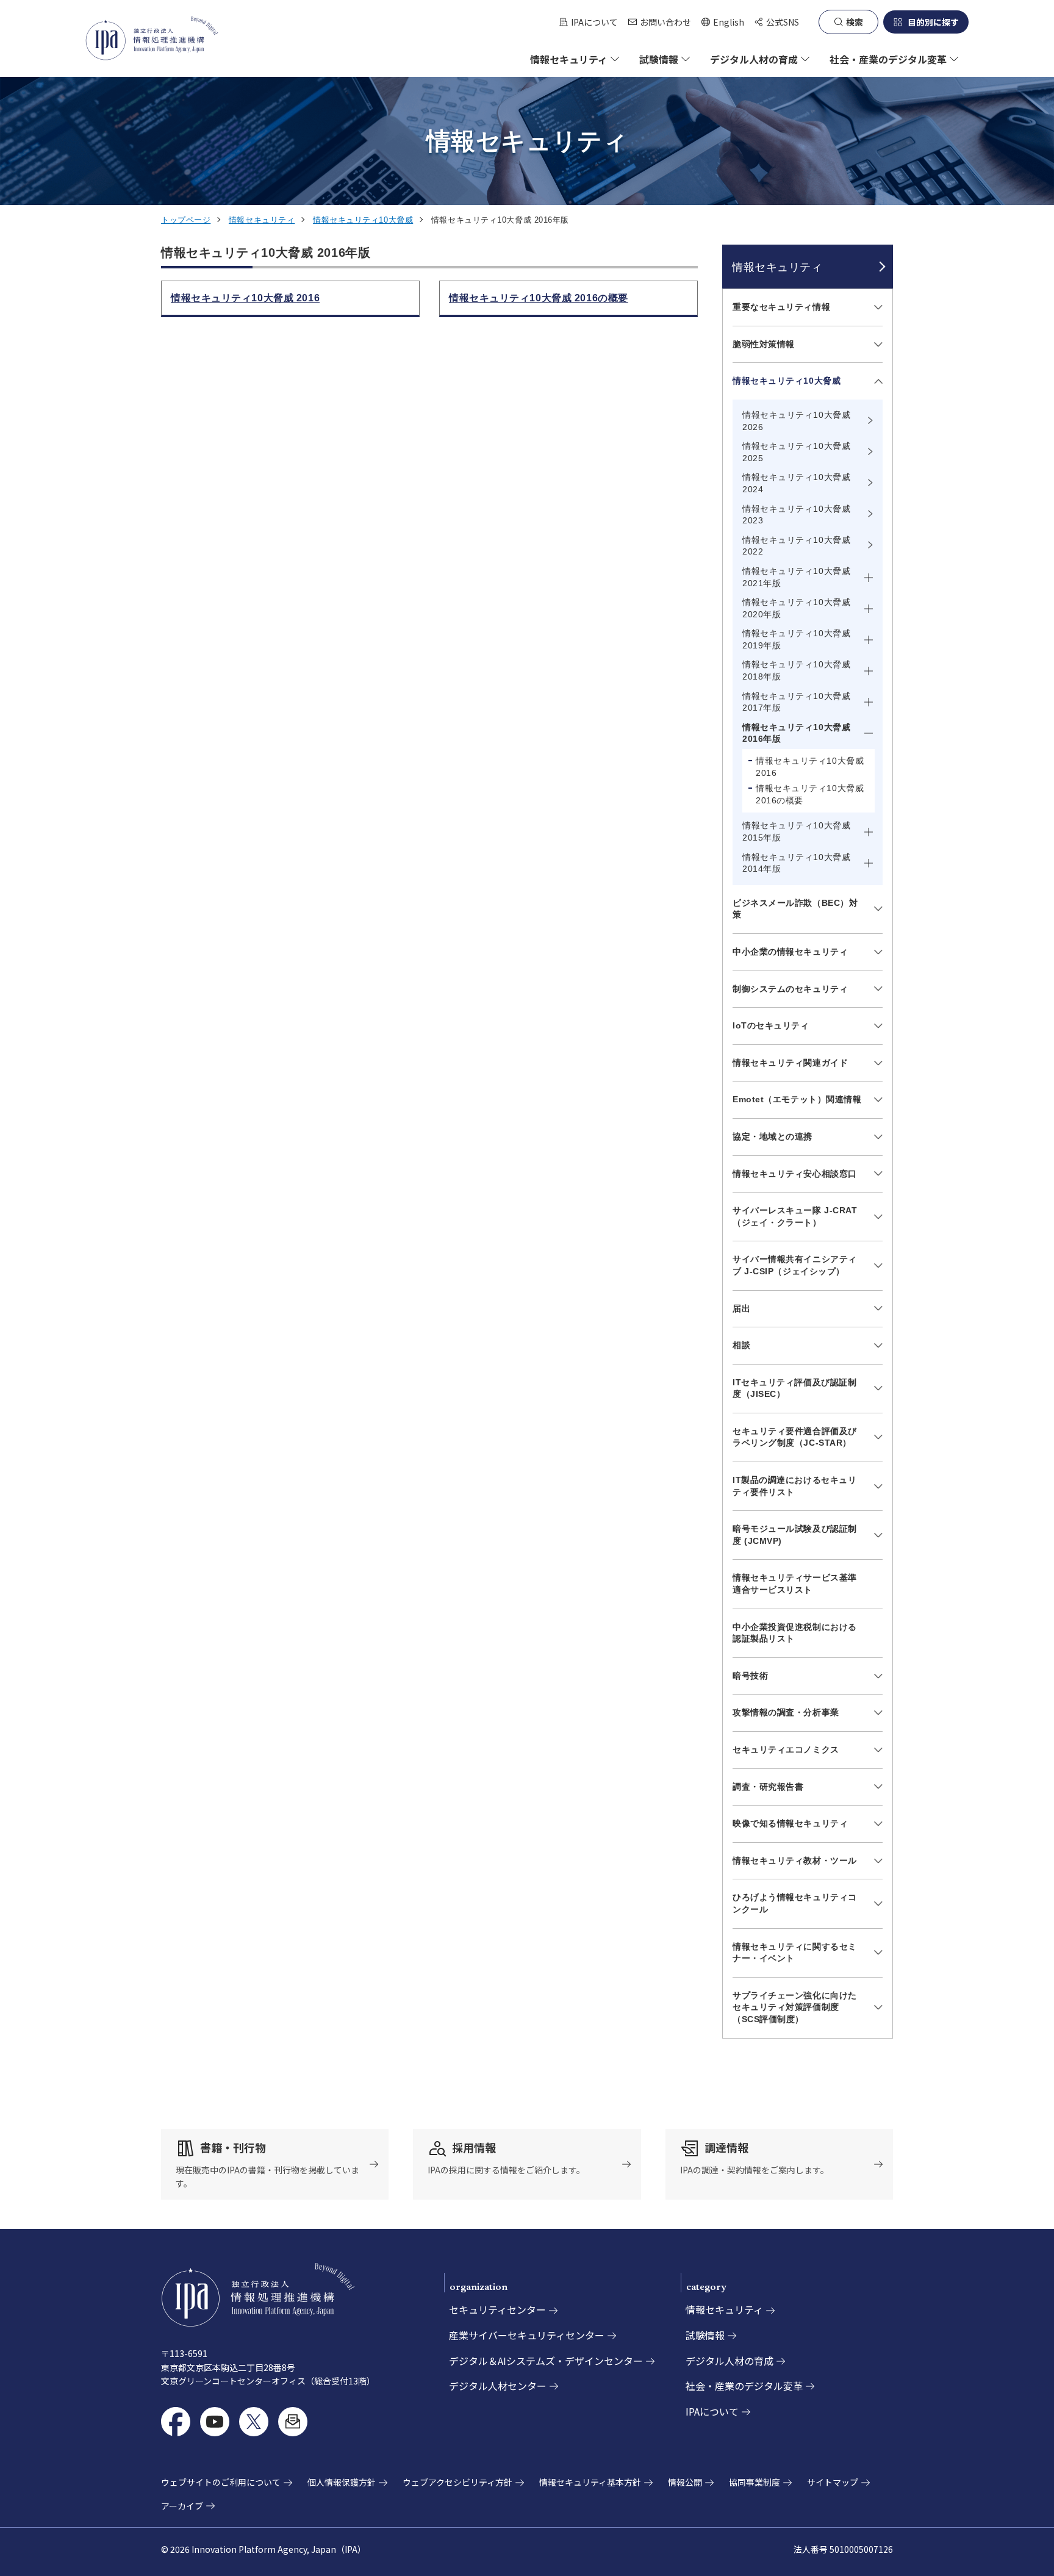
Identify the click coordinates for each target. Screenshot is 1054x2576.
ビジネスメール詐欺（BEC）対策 (795, 909)
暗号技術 (750, 1676)
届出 (741, 1308)
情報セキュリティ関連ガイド (790, 1063)
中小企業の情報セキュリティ (790, 952)
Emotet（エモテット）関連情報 (797, 1099)
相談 (741, 1345)
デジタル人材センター (498, 2386)
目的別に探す (933, 22)
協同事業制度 (755, 2482)
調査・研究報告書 (768, 1787)
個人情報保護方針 (342, 2482)
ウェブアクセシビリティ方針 (457, 2482)
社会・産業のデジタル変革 (744, 2386)
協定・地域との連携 (773, 1136)
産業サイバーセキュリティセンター (527, 2335)
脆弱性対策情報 (764, 344)
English (722, 22)
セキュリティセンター (497, 2309)
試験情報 (705, 2335)
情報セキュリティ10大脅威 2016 (810, 767)
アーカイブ (182, 2506)
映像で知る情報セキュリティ (790, 1823)
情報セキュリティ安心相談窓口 (795, 1174)
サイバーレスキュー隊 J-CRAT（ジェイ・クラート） (795, 1216)
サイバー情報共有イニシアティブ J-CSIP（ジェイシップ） (795, 1265)
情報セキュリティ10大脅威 (363, 220)
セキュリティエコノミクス (786, 1749)
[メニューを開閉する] (876, 307)
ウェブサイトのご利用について (221, 2482)
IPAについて (594, 22)
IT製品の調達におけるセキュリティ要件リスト (794, 1486)
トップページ (186, 220)
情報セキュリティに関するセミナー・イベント (795, 1953)
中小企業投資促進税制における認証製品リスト (795, 1633)
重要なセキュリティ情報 (781, 307)
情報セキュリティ (262, 220)
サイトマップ (833, 2482)
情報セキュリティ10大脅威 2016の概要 (810, 794)
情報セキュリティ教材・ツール (795, 1860)
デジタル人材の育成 (730, 2361)
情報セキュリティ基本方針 (590, 2482)
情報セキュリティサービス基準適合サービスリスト (795, 1584)
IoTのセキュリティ (771, 1025)
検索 (855, 22)
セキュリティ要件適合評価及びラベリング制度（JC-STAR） (795, 1437)
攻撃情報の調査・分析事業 (786, 1712)
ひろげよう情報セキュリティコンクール (795, 1903)
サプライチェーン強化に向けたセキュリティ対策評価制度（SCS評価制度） (795, 2007)
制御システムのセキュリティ (790, 989)
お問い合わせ (665, 22)
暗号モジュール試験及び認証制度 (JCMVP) (795, 1535)
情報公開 (685, 2482)
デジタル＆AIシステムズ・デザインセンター (546, 2361)
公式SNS (783, 22)
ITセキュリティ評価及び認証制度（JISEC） (794, 1388)
